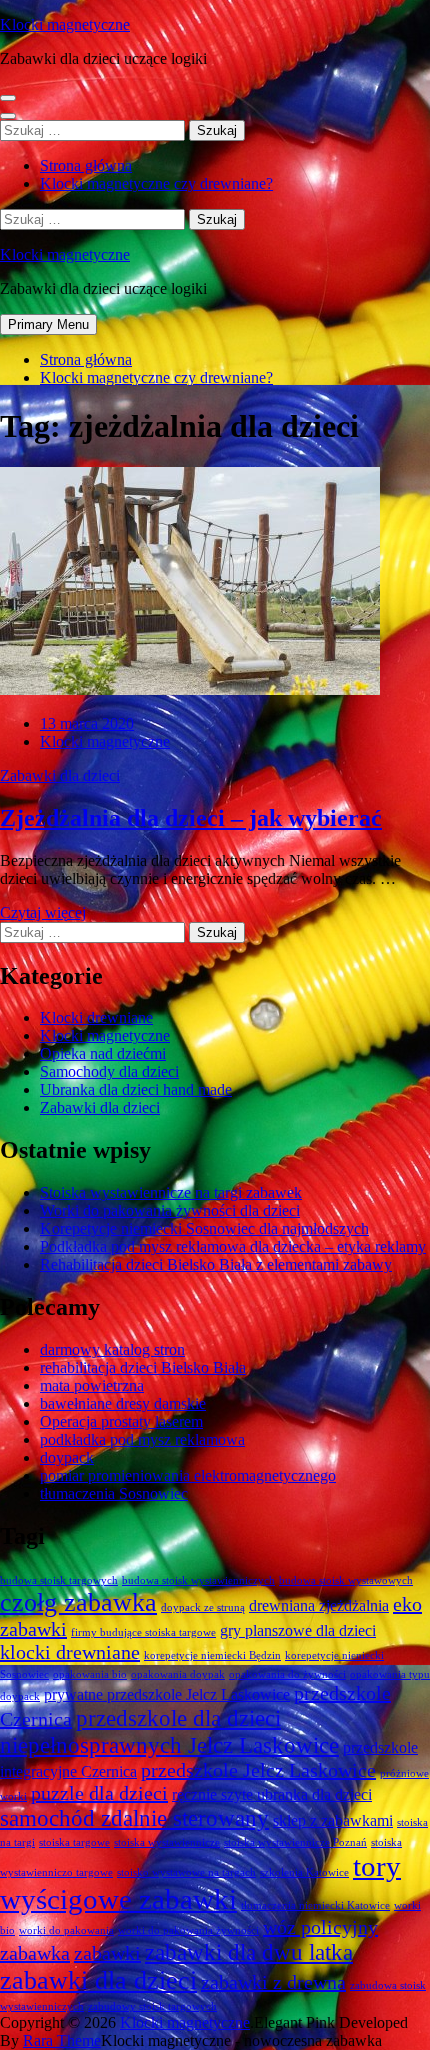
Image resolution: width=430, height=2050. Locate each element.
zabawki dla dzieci (98, 1980)
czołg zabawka (78, 1602)
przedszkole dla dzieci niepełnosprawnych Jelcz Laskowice (169, 1731)
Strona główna (86, 165)
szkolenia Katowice (304, 1872)
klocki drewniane (70, 1652)
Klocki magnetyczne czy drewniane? (156, 183)
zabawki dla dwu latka (249, 1952)
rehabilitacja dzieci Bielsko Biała (143, 1367)
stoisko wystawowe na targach (186, 1872)
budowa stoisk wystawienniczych (198, 1580)
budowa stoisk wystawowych (346, 1580)
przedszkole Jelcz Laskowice (258, 1770)
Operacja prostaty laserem (121, 1421)
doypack (67, 1457)
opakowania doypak (178, 1674)
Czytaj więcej (43, 912)
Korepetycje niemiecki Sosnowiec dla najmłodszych (204, 1228)
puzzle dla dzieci (99, 1793)
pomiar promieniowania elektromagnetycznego (188, 1475)
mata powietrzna (92, 1385)
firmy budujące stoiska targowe (143, 1632)
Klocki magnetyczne (65, 24)
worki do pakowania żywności (188, 1930)
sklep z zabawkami (333, 1821)
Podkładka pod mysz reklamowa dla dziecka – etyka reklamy (233, 1246)
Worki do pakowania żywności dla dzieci (170, 1210)
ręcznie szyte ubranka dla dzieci (272, 1795)
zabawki (107, 1953)
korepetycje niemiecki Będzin (212, 1655)
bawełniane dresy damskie (123, 1403)
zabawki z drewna (273, 1982)
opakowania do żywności (287, 1674)
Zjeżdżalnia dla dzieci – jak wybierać (191, 818)
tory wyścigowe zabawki (200, 1882)
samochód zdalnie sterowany (134, 1818)
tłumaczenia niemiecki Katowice (315, 1905)
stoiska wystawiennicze (167, 1842)
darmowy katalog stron (112, 1349)
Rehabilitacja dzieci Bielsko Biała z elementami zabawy (216, 1264)
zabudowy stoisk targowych (152, 2006)
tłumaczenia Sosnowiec (114, 1493)
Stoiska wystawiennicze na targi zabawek (171, 1192)
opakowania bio (90, 1674)
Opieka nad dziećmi (103, 1053)
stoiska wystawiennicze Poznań (295, 1842)
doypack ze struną (203, 1607)
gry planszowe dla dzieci (298, 1631)
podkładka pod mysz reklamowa (142, 1439)
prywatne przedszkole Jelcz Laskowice (167, 1695)
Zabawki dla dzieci (60, 775)
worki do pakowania (66, 1930)
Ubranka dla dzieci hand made (136, 1089)
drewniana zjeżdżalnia (319, 1606)
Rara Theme (62, 2040)
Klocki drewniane (96, 1017)
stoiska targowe (74, 1842)
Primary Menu (48, 324)
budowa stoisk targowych (59, 1580)
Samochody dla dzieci (109, 1071)
